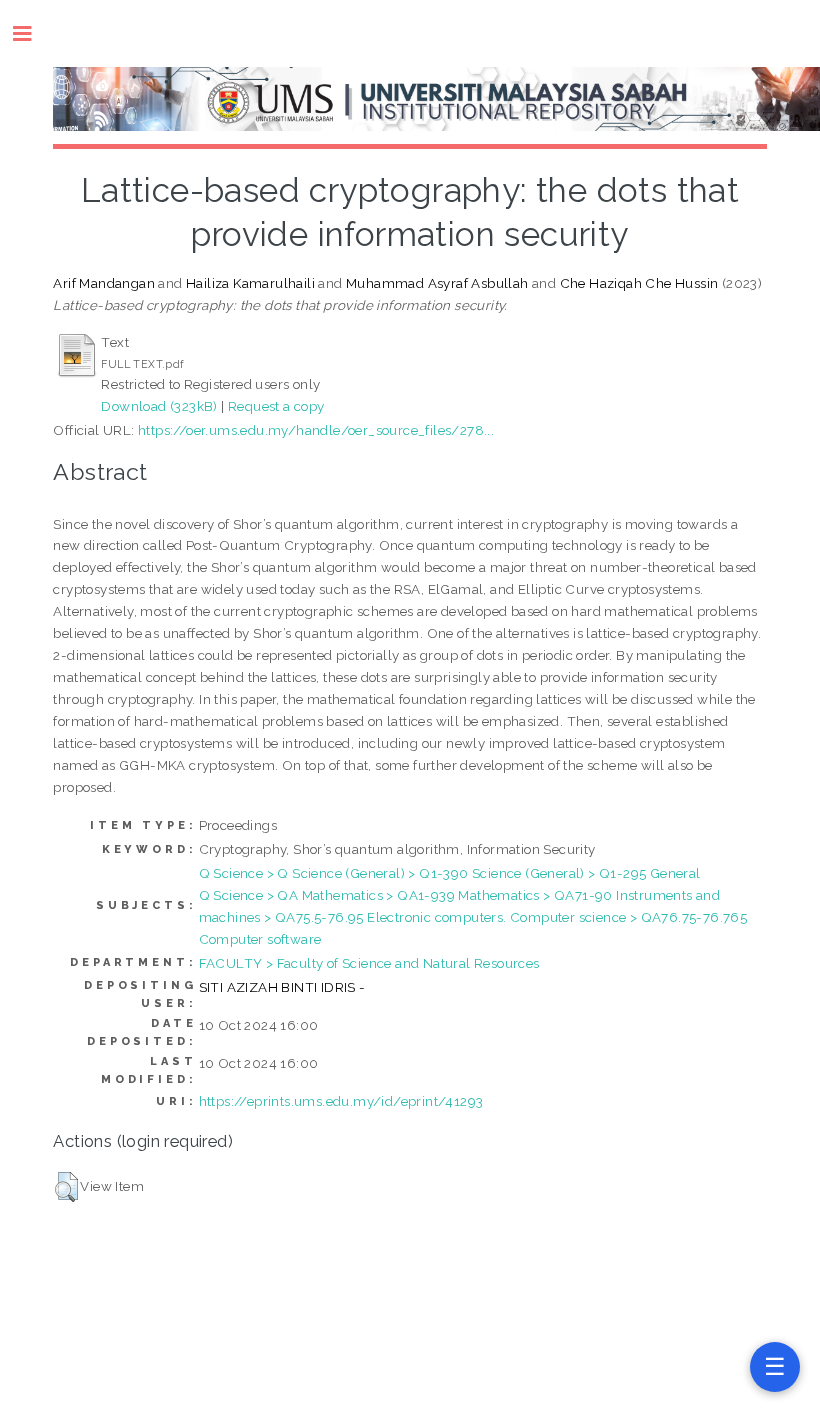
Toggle (32, 33)
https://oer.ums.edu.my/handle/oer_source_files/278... (316, 430)
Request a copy (276, 406)
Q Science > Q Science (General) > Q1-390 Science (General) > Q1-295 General (450, 873)
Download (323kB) (159, 406)
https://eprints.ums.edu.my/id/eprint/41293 (341, 1101)
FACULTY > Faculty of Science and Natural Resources (369, 963)
